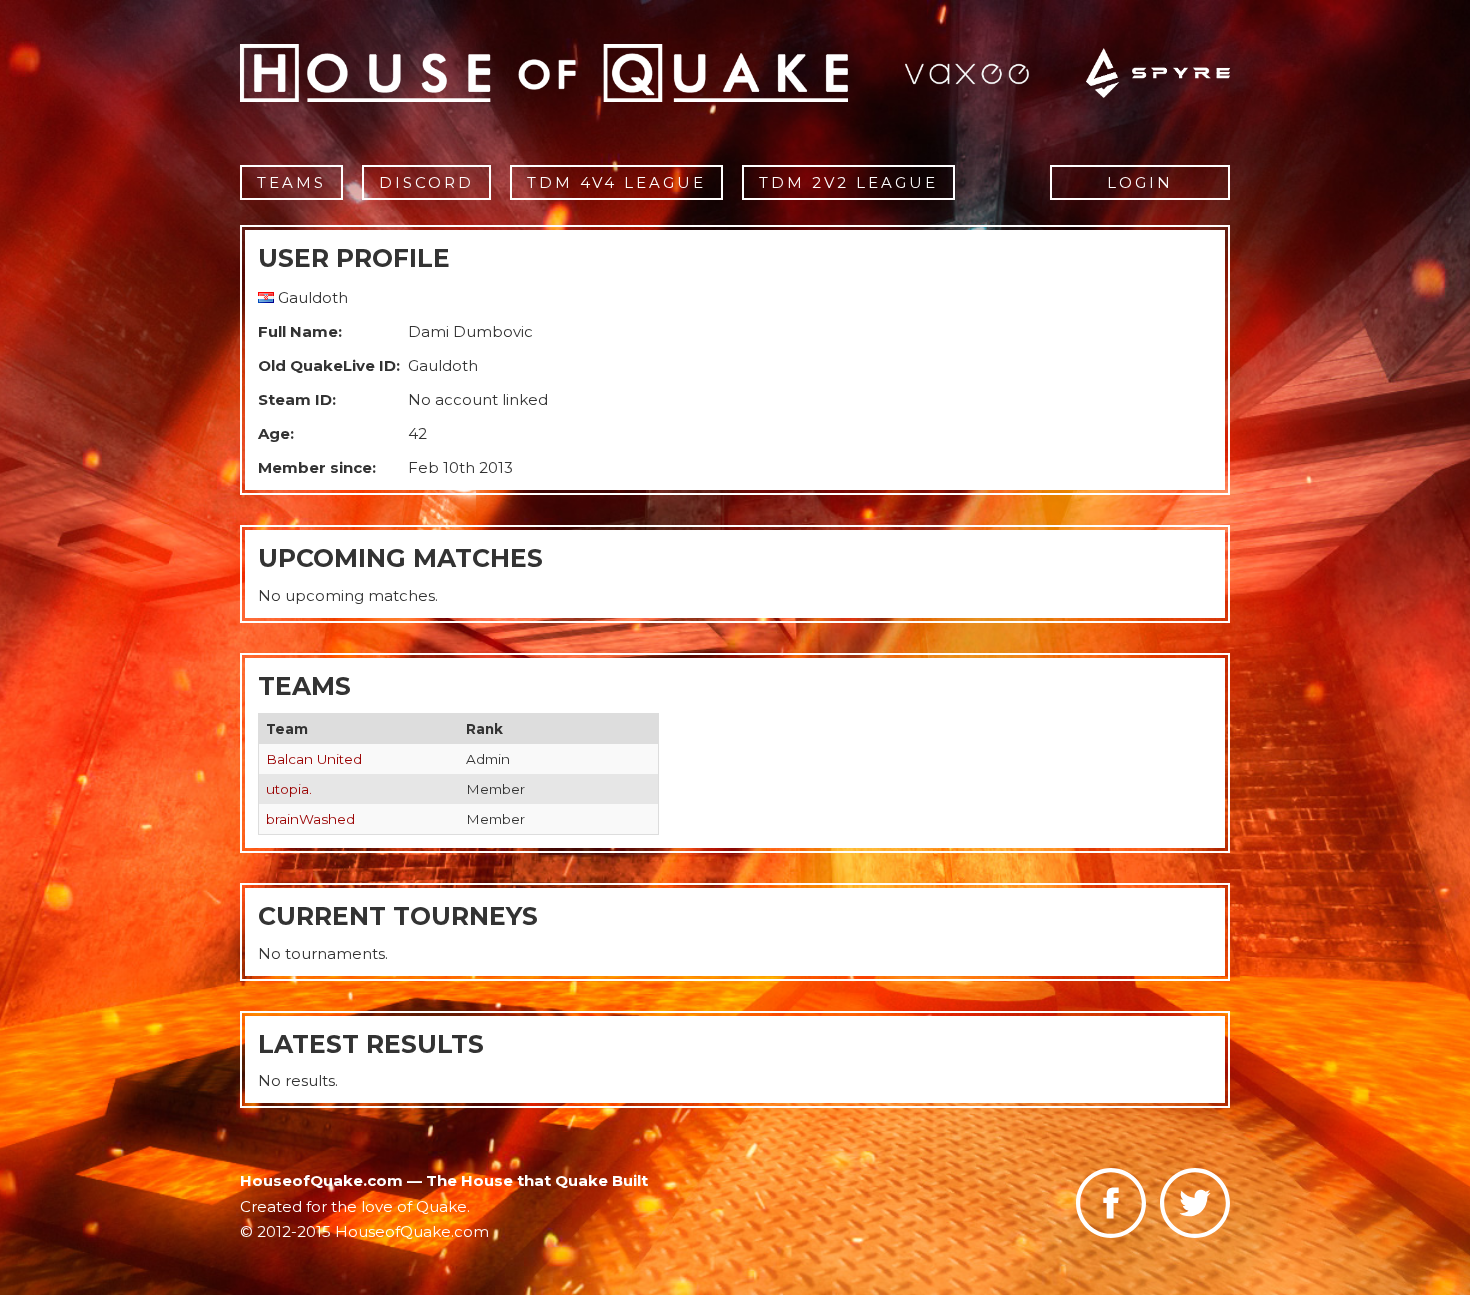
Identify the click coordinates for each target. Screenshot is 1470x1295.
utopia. (289, 789)
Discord (426, 182)
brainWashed (310, 819)
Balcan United (314, 759)
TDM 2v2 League (848, 182)
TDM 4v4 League (616, 182)
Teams (291, 182)
